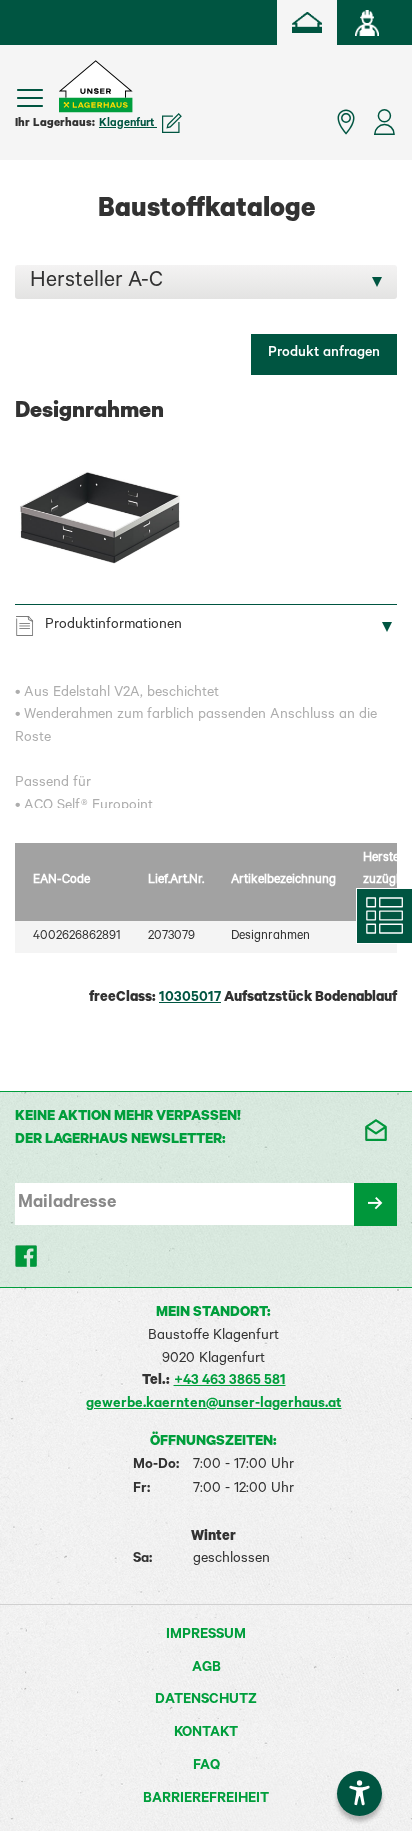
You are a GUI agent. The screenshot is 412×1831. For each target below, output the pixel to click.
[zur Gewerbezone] (367, 22)
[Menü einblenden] (30, 98)
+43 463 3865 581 (230, 1382)
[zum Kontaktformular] (374, 1130)
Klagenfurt (128, 124)
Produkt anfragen (324, 354)
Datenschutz (206, 1701)
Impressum (206, 1636)
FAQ (206, 1767)
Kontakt (206, 1734)
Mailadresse (67, 1204)
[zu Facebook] (27, 1256)
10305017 (190, 999)
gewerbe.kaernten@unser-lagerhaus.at (214, 1405)
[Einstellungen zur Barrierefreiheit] (359, 1793)
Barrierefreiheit (206, 1800)
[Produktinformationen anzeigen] (206, 745)
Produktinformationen (113, 626)
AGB (206, 1669)
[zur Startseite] (307, 22)
